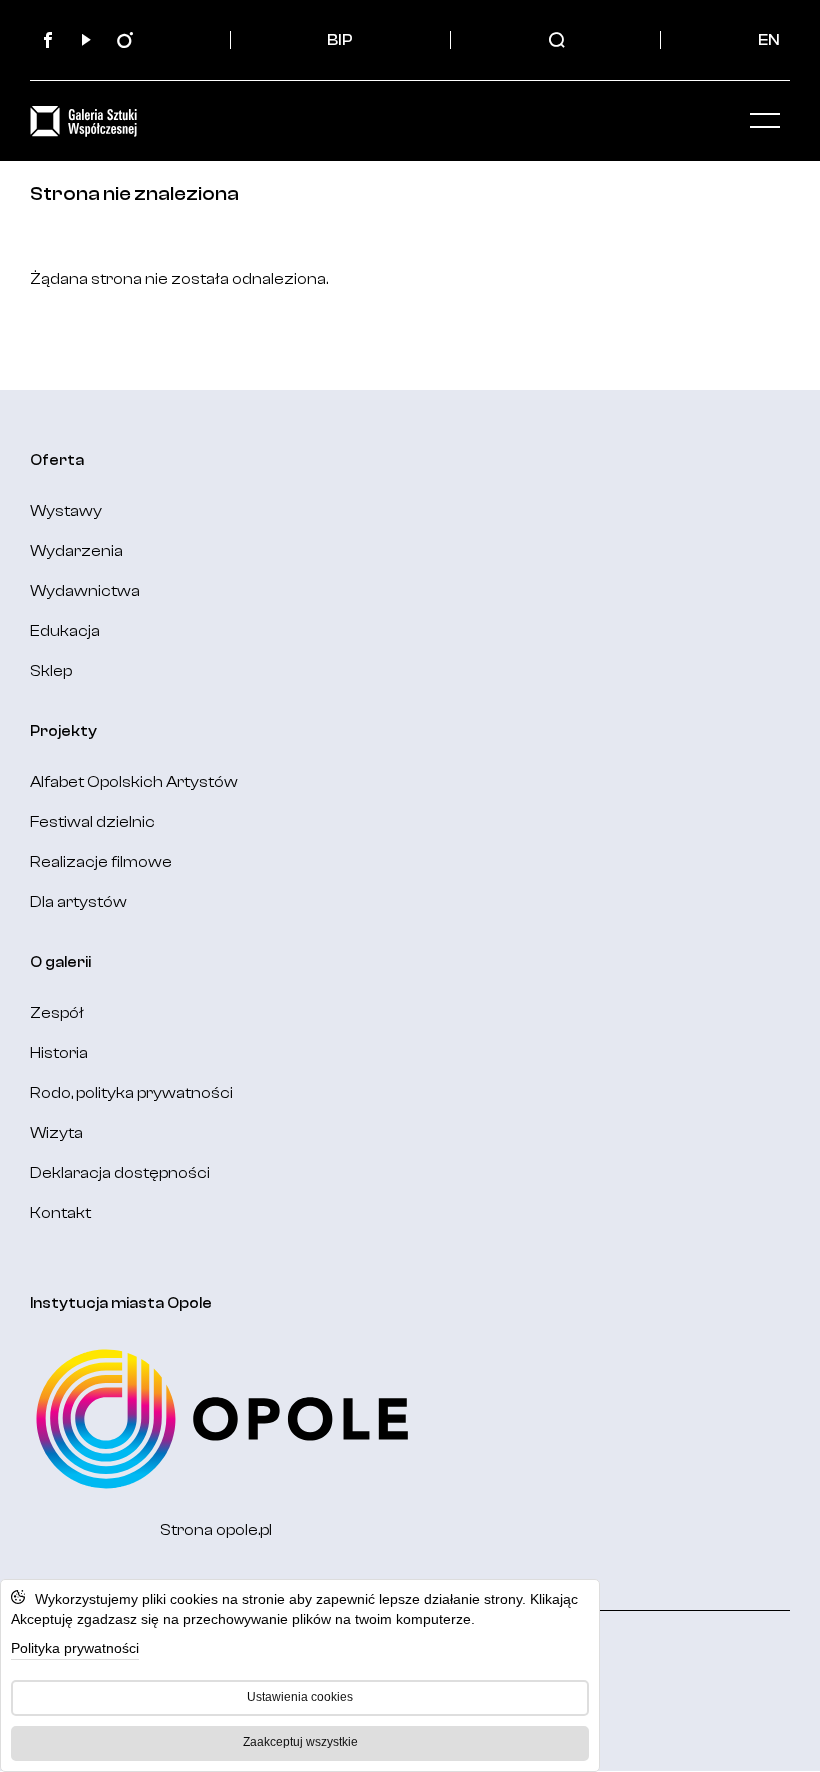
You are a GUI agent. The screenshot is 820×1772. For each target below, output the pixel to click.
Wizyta (56, 1133)
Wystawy (66, 511)
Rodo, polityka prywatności (131, 1093)
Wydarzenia (76, 551)
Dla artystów (78, 902)
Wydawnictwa (85, 591)
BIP (340, 40)
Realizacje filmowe (101, 862)
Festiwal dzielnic (92, 822)
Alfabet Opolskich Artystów (134, 782)
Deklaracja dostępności (120, 1173)
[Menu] (765, 121)
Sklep (51, 671)
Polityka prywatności (75, 1648)
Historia (59, 1053)
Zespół (57, 1013)
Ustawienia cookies (300, 1697)
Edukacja (65, 631)
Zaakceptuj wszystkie (300, 1742)
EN (769, 40)
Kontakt (60, 1213)
